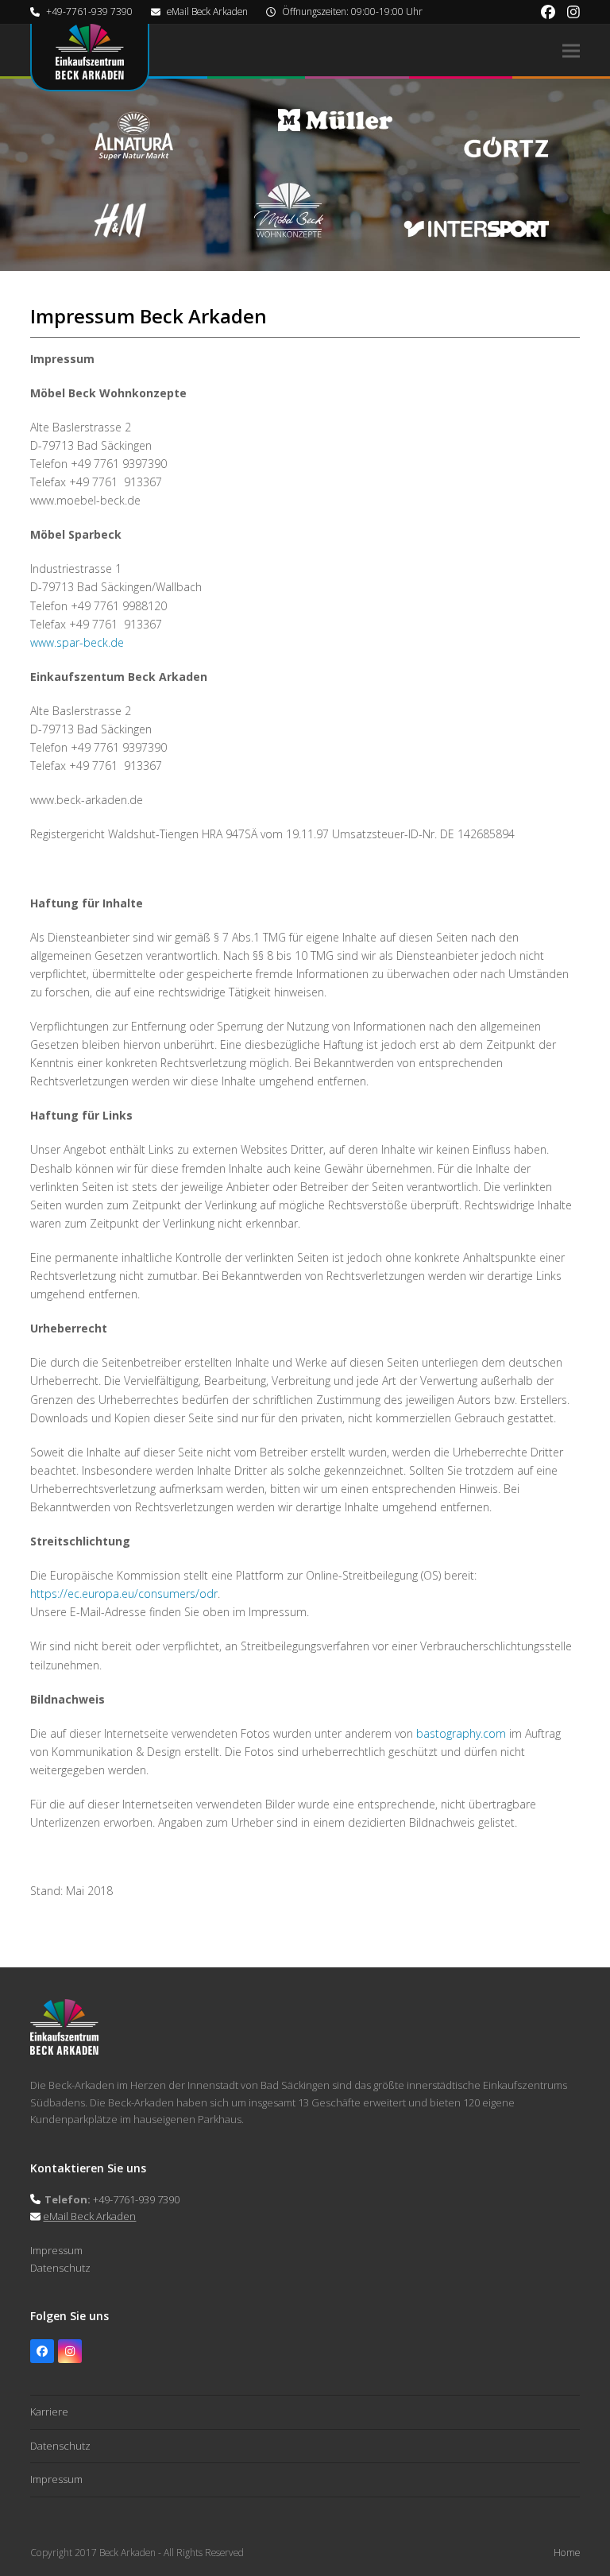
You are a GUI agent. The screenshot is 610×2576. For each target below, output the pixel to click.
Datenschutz (60, 2268)
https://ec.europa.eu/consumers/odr (124, 1594)
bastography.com (461, 1733)
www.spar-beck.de (77, 642)
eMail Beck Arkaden (207, 12)
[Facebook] (42, 2351)
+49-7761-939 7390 (89, 12)
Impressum (56, 2250)
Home (567, 2553)
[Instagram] (70, 2351)
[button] (571, 50)
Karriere (49, 2412)
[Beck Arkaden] (64, 2051)
